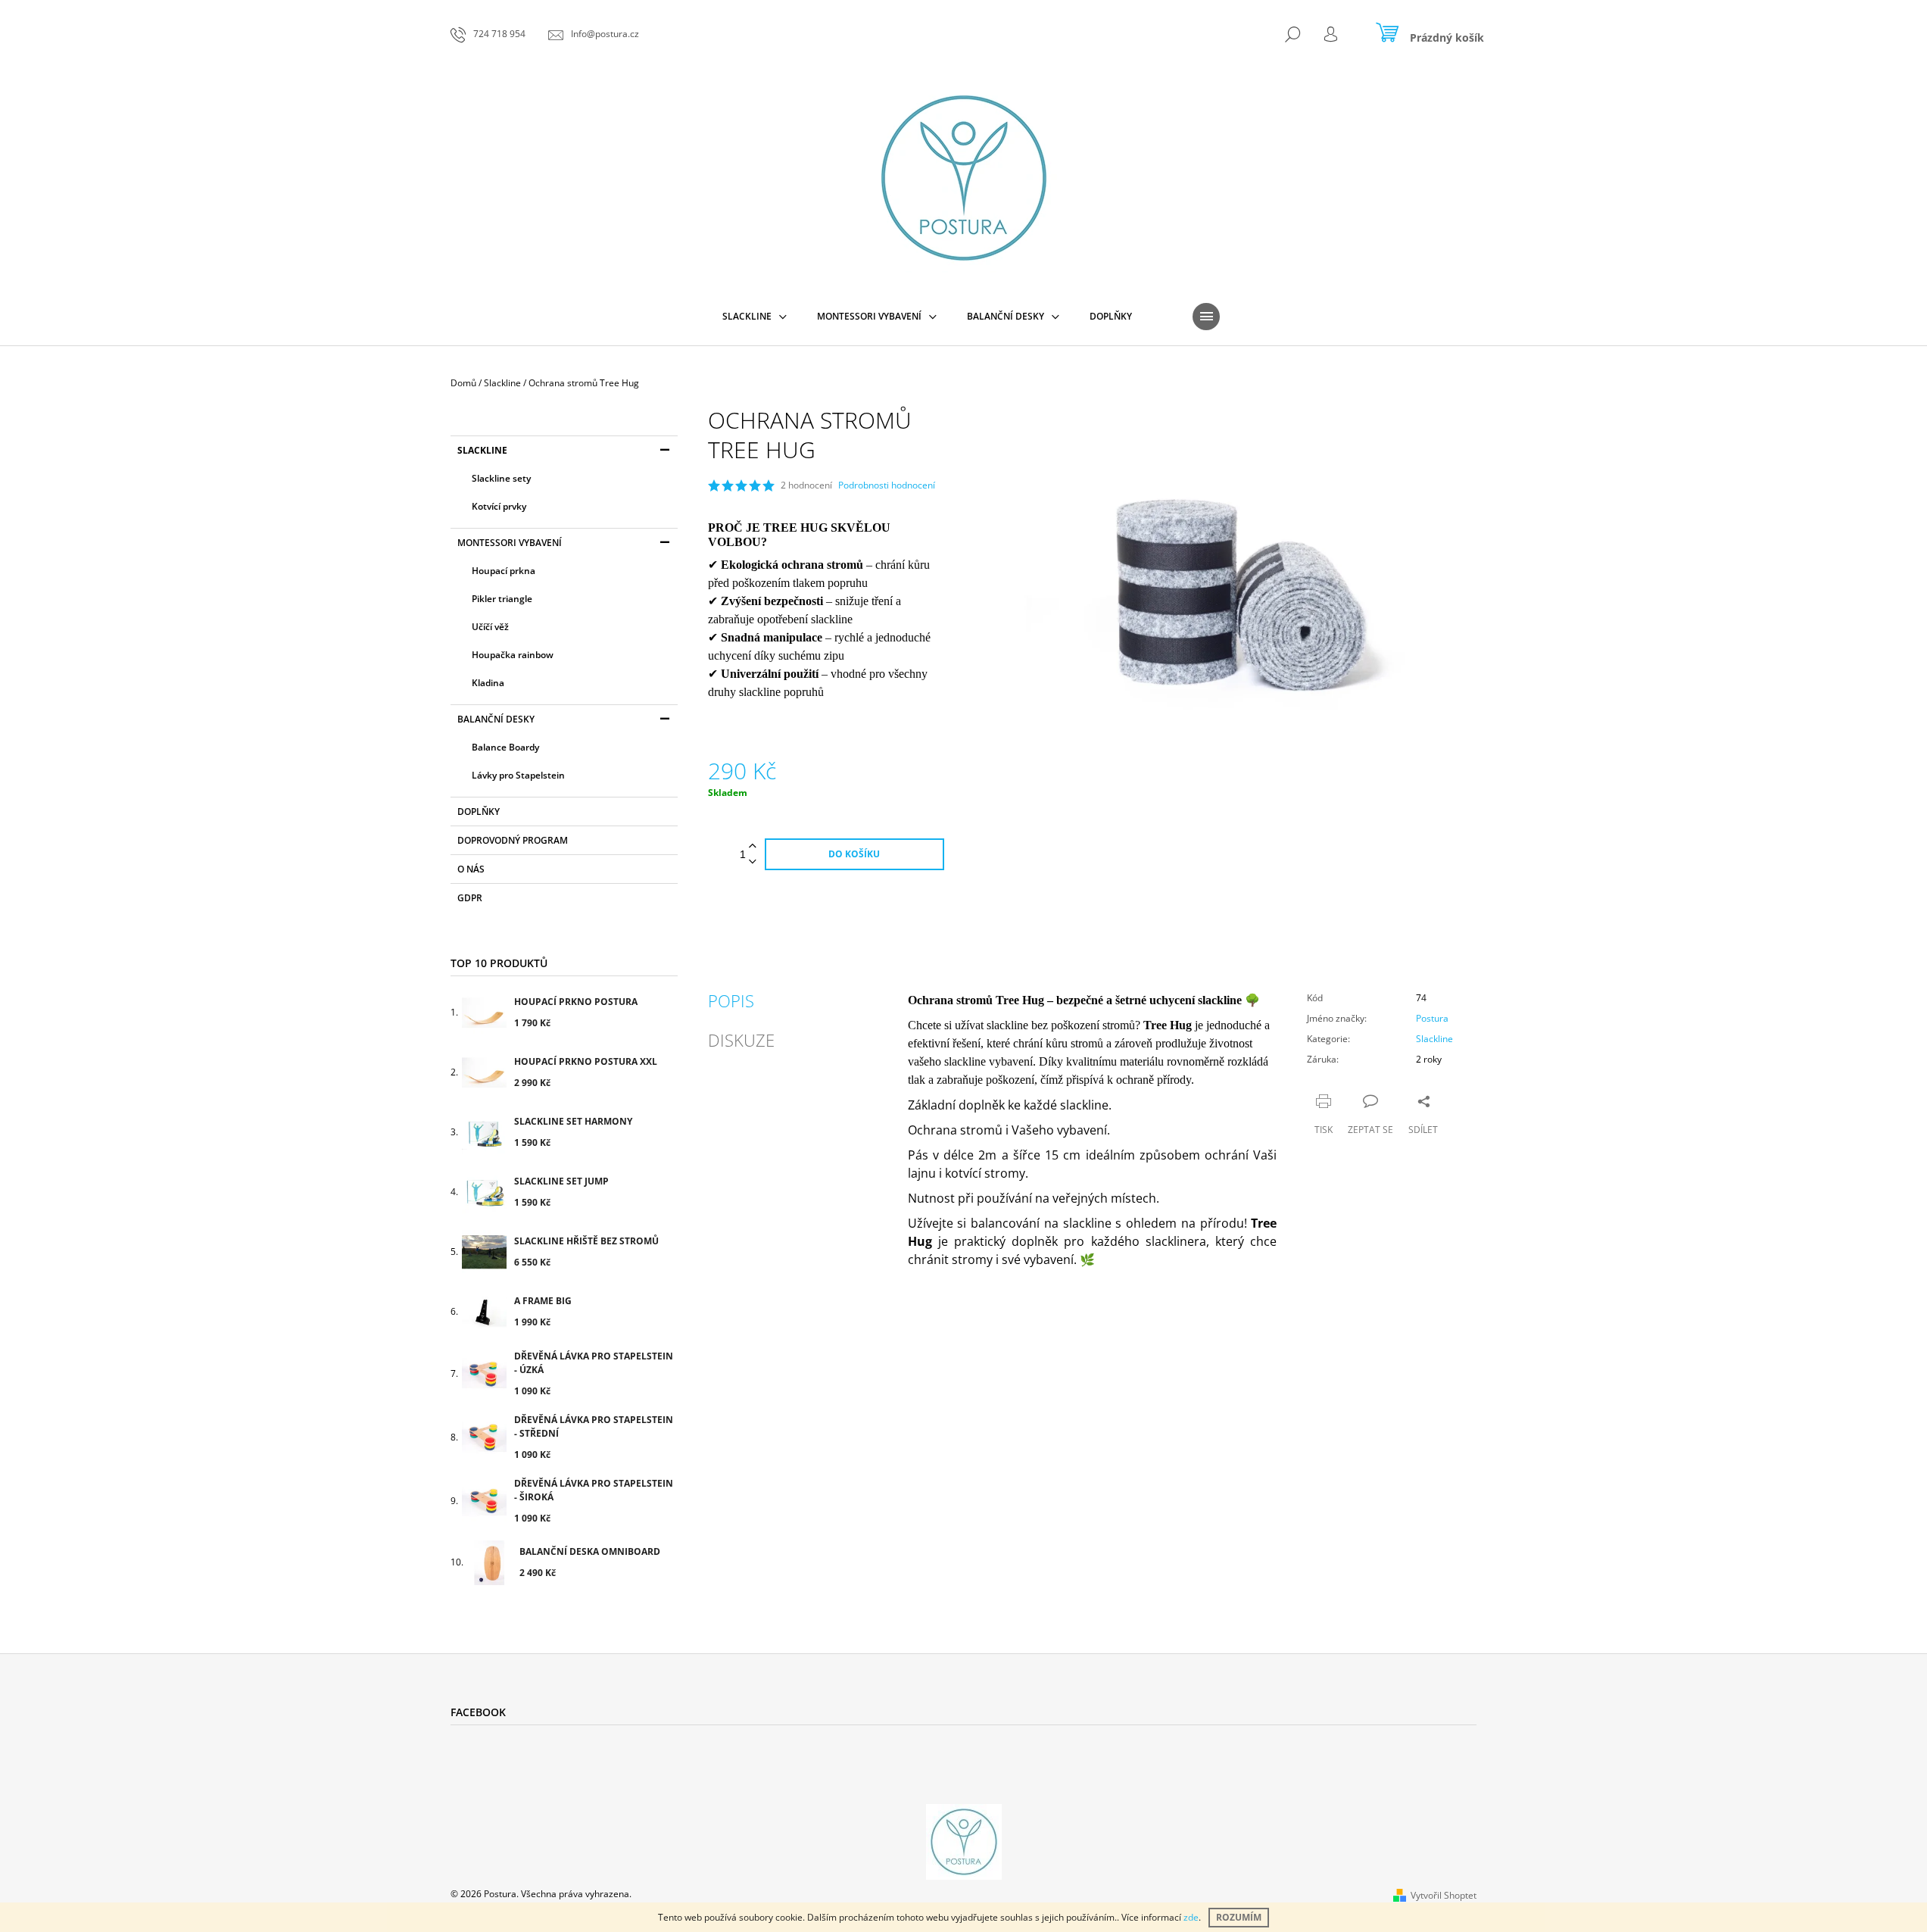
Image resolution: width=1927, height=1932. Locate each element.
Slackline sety (501, 478)
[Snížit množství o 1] (753, 862)
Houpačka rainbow (513, 655)
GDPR (470, 898)
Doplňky (479, 812)
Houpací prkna (504, 571)
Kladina (488, 683)
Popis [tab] (731, 1000)
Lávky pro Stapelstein (518, 775)
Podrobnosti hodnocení (887, 485)
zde (1191, 1917)
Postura (1432, 1018)
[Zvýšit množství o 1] (753, 846)
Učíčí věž (490, 627)
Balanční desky (496, 719)
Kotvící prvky (499, 506)
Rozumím (1239, 1917)
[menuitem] (755, 317)
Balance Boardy (505, 747)
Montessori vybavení (510, 543)
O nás (471, 869)
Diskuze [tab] (741, 1040)
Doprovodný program (513, 840)
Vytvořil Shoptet (1444, 1895)
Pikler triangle (502, 599)
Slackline (482, 450)
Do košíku (854, 854)
